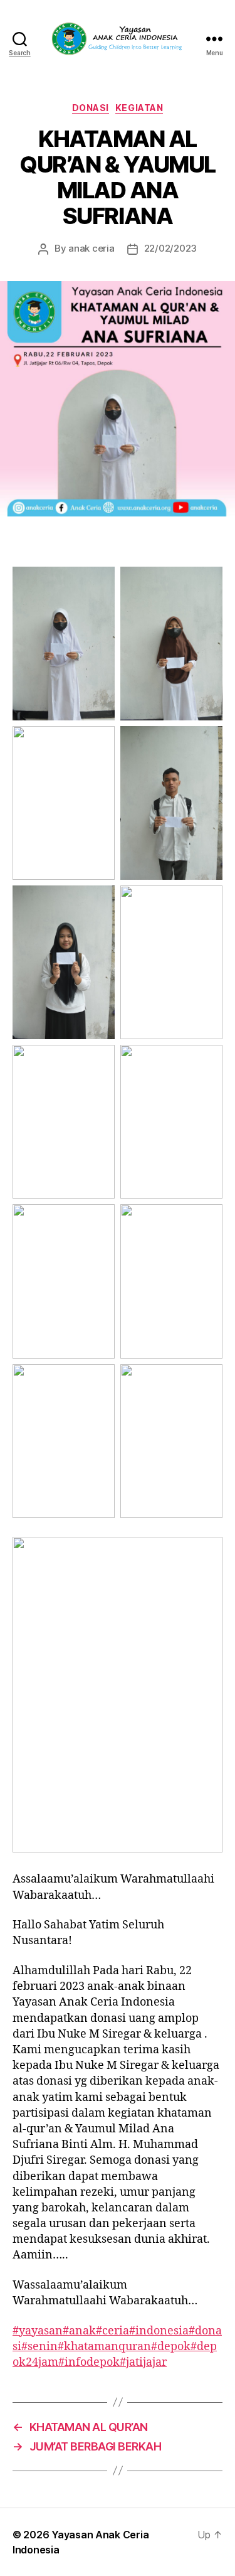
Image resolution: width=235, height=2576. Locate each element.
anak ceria (91, 248)
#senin (39, 2347)
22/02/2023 (170, 248)
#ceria (112, 2331)
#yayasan (38, 2331)
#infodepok (89, 2362)
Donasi (91, 108)
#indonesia (159, 2331)
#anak (79, 2331)
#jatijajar (143, 2362)
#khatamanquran (104, 2347)
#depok (171, 2347)
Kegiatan (139, 108)
